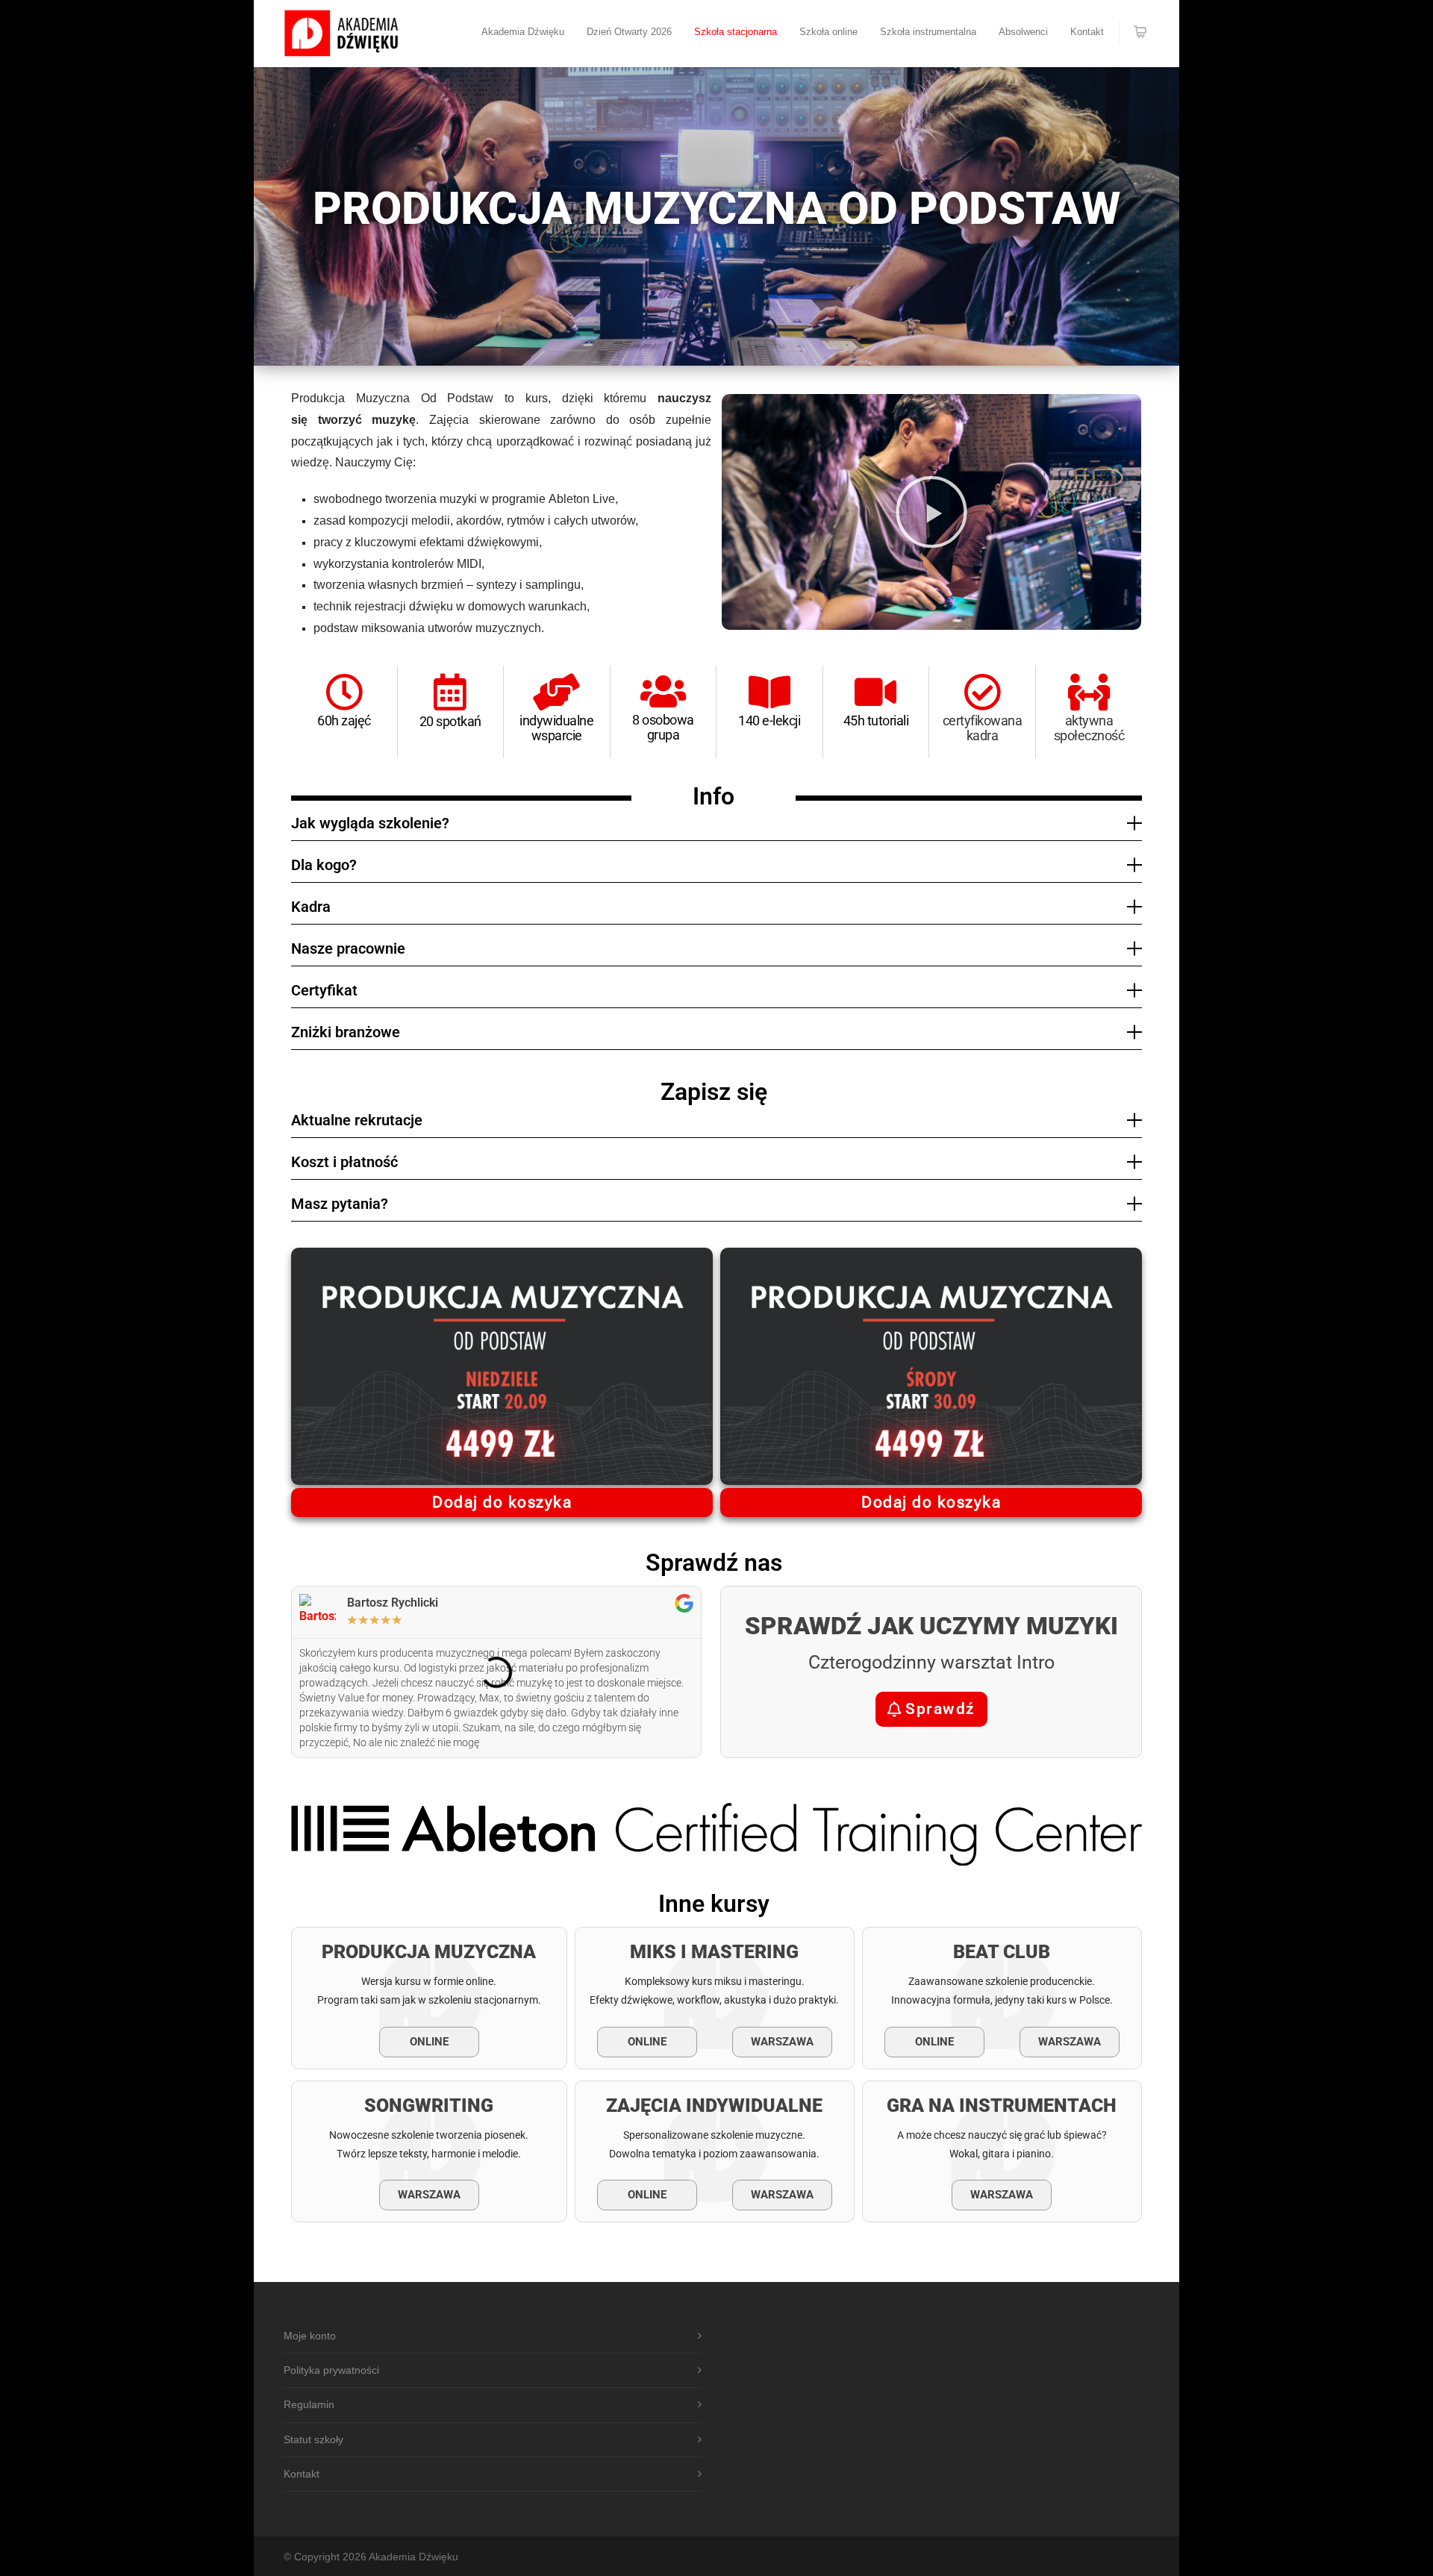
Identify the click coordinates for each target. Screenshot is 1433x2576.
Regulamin (309, 2404)
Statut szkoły (313, 2439)
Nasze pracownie (348, 948)
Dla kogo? (324, 865)
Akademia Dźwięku (523, 32)
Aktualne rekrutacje (357, 1120)
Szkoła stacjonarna (736, 32)
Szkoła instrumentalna (928, 32)
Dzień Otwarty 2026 (629, 32)
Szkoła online (828, 32)
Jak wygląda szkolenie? (370, 823)
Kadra (311, 907)
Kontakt (1087, 32)
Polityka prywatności (331, 2370)
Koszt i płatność (344, 1162)
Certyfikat (324, 990)
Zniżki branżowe (346, 1032)
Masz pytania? (340, 1204)
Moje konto (310, 2336)
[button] (931, 512)
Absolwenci (1023, 32)
